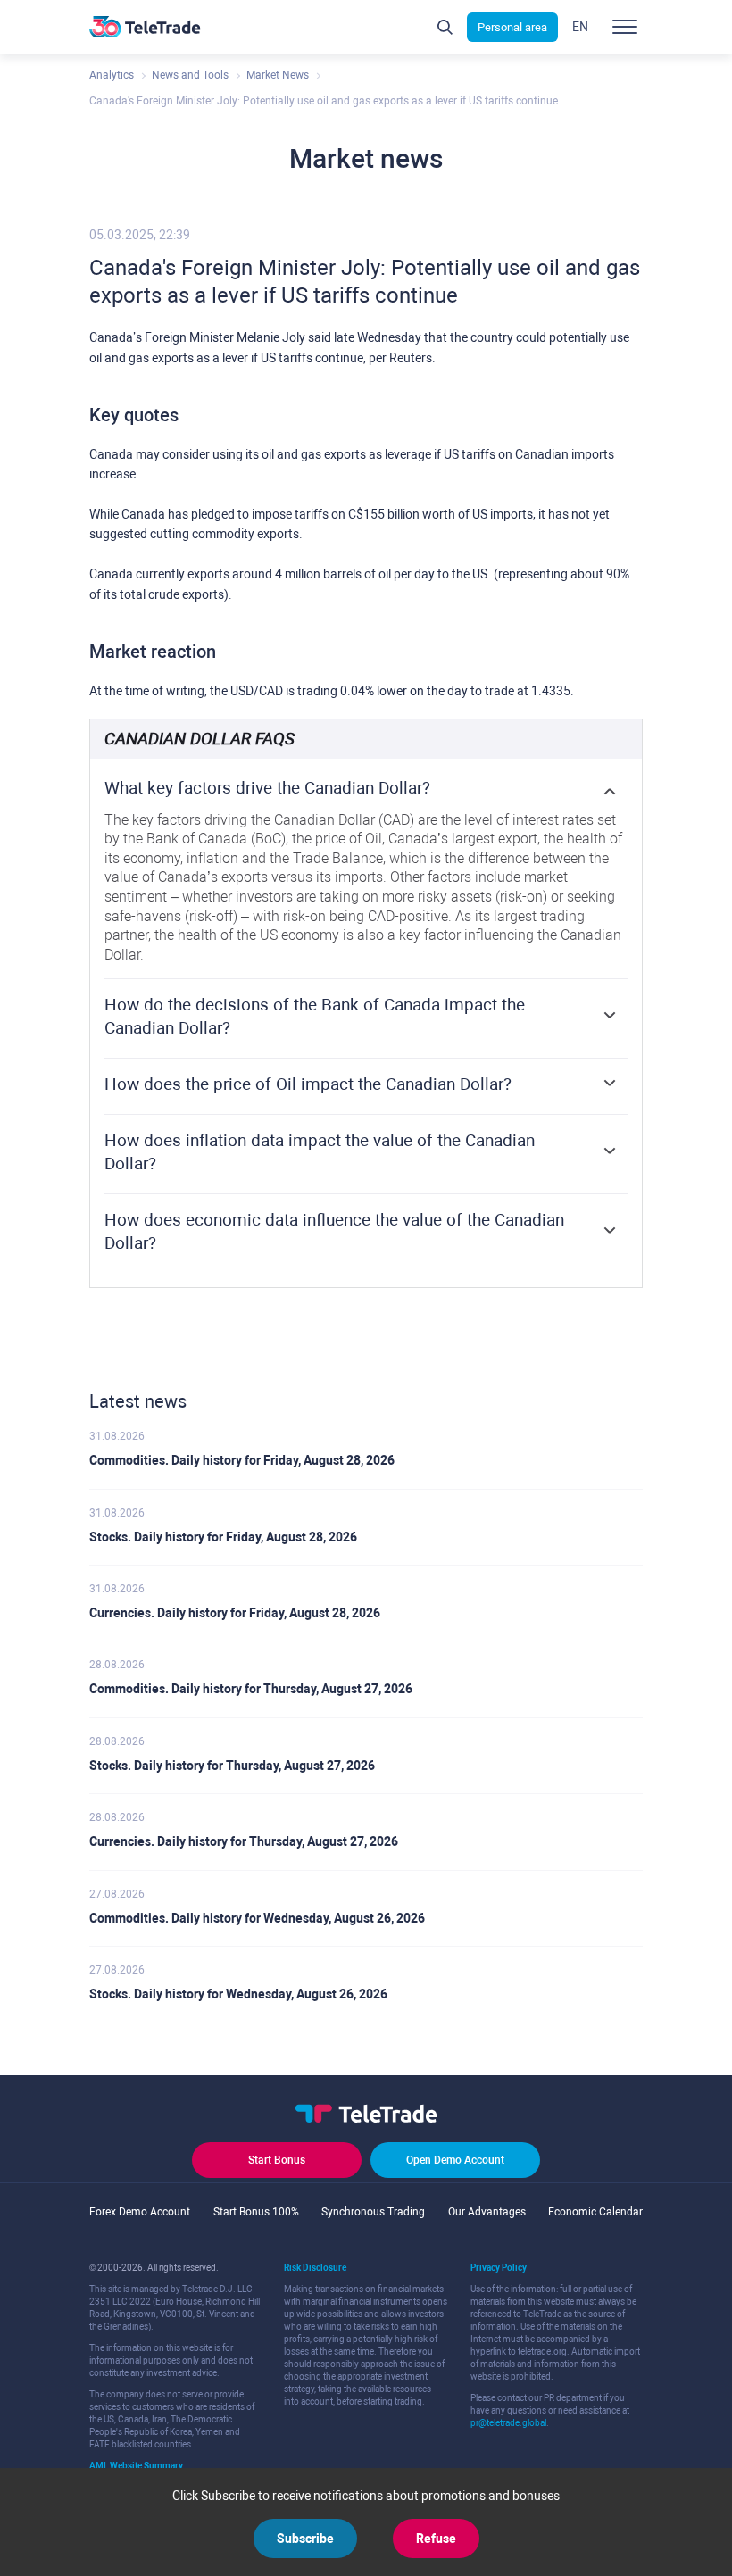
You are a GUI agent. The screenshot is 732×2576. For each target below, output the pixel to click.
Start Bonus (277, 2160)
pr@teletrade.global (508, 2423)
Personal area (512, 27)
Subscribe (305, 2539)
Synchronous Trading (373, 2212)
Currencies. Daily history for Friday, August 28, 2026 (235, 1613)
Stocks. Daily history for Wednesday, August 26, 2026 (238, 1994)
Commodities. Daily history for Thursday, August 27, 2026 (251, 1689)
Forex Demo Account (140, 2212)
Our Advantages (487, 2212)
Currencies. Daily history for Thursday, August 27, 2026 (244, 1841)
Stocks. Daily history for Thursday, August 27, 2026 (232, 1766)
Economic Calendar (595, 2212)
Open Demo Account (455, 2160)
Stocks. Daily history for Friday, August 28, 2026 (223, 1537)
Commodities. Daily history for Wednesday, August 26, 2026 (257, 1918)
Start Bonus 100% (256, 2212)
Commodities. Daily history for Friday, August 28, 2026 (242, 1460)
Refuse (436, 2539)
